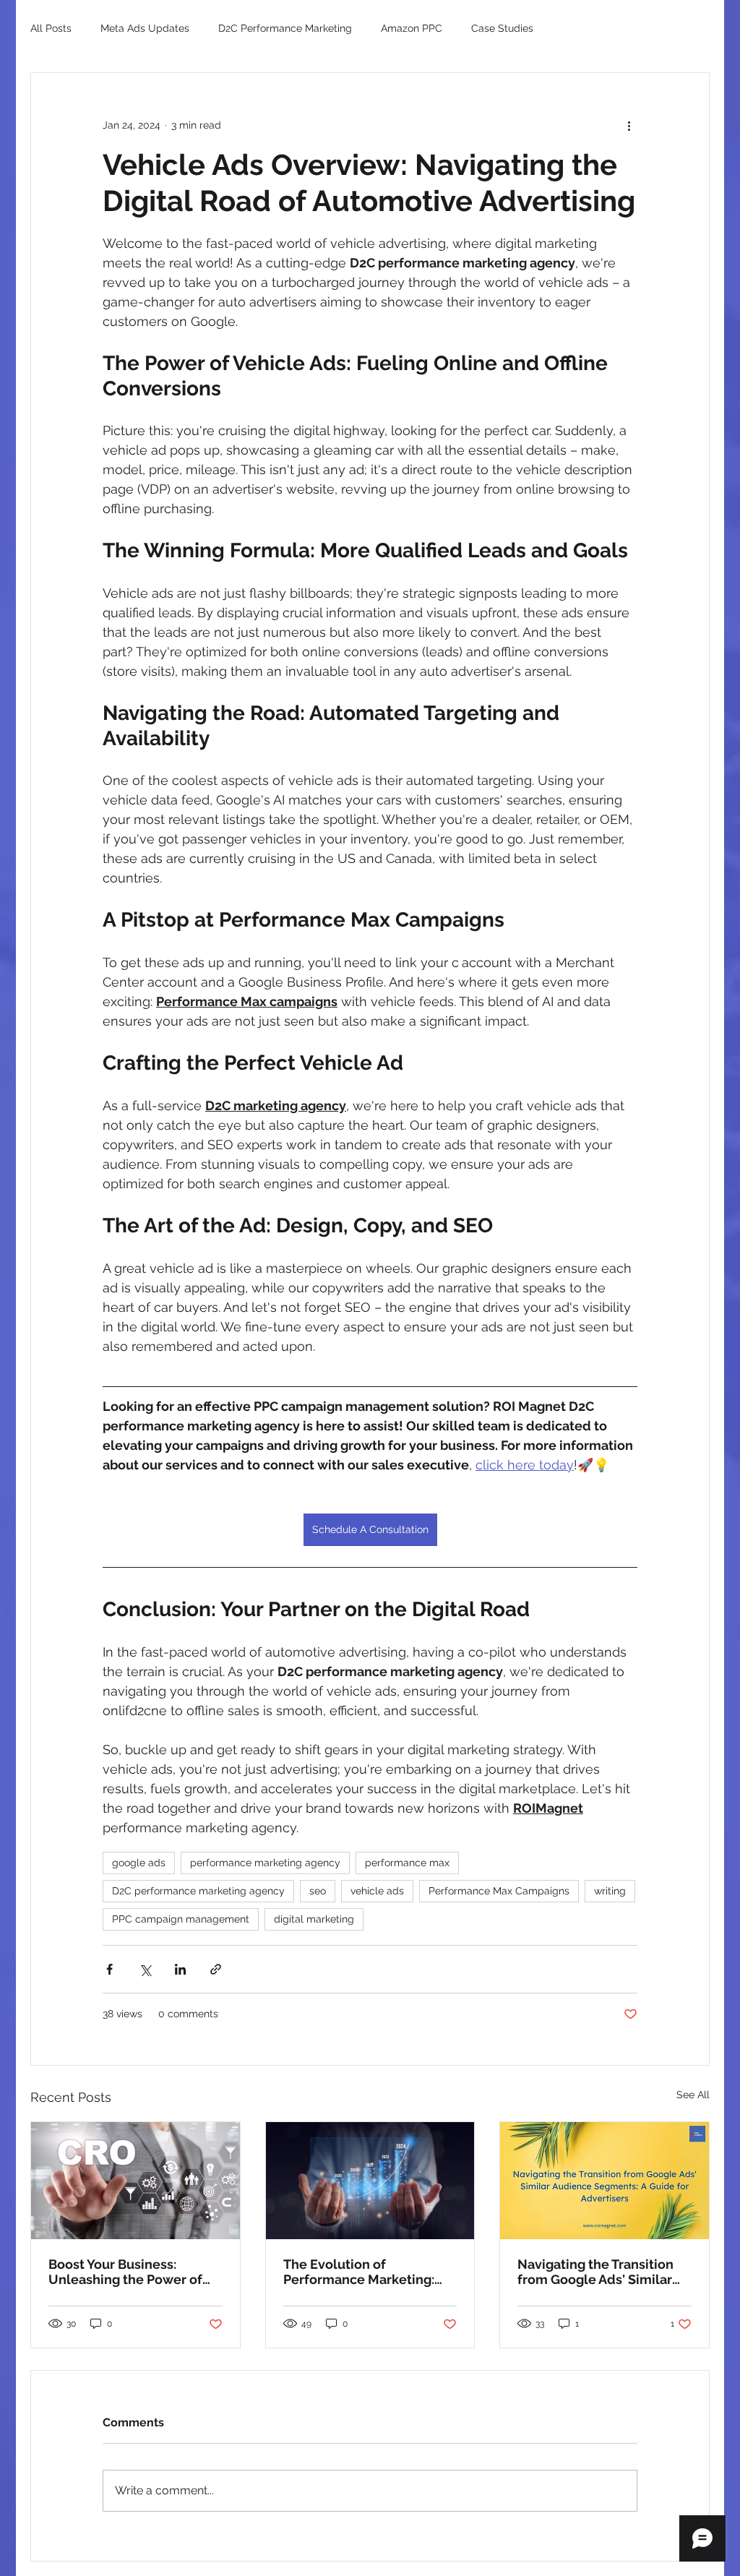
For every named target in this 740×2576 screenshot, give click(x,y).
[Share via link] (216, 1969)
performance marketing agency (265, 1863)
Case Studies (502, 28)
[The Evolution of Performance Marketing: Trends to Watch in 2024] (370, 2181)
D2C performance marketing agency (198, 1891)
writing (610, 1891)
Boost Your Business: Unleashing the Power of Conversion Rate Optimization (125, 2272)
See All (693, 2095)
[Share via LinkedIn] (180, 1969)
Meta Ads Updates (145, 28)
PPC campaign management (181, 1919)
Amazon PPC (412, 28)
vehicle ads (377, 1891)
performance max (407, 1863)
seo (318, 1891)
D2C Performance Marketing (285, 28)
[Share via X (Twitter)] (145, 1969)
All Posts (51, 28)
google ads (139, 1863)
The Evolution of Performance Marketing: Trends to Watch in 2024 (359, 2272)
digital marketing (314, 1919)
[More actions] (629, 125)
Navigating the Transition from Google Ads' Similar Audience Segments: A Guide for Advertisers (595, 2272)
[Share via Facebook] (109, 1969)
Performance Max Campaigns (499, 1891)
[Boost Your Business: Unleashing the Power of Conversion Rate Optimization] (135, 2181)
